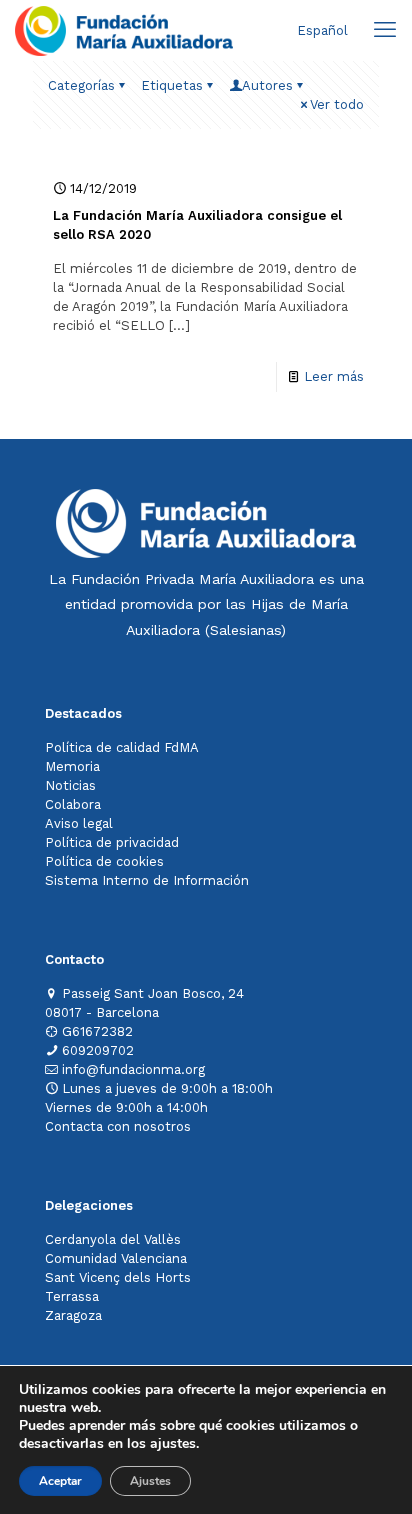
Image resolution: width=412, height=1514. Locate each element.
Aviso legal (79, 823)
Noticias (70, 785)
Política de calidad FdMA (122, 747)
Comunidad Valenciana (116, 1258)
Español (322, 30)
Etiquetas (172, 85)
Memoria (72, 766)
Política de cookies (104, 861)
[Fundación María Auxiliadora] (124, 30)
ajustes (173, 1444)
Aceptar (60, 1481)
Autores (267, 85)
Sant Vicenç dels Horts (118, 1277)
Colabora (73, 804)
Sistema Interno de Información (147, 880)
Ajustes (150, 1481)
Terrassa (72, 1296)
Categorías (81, 85)
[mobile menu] (385, 30)
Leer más (334, 376)
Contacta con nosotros (118, 1126)
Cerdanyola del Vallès (113, 1239)
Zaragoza (73, 1315)
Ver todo (337, 104)
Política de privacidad (112, 842)
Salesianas (245, 630)
